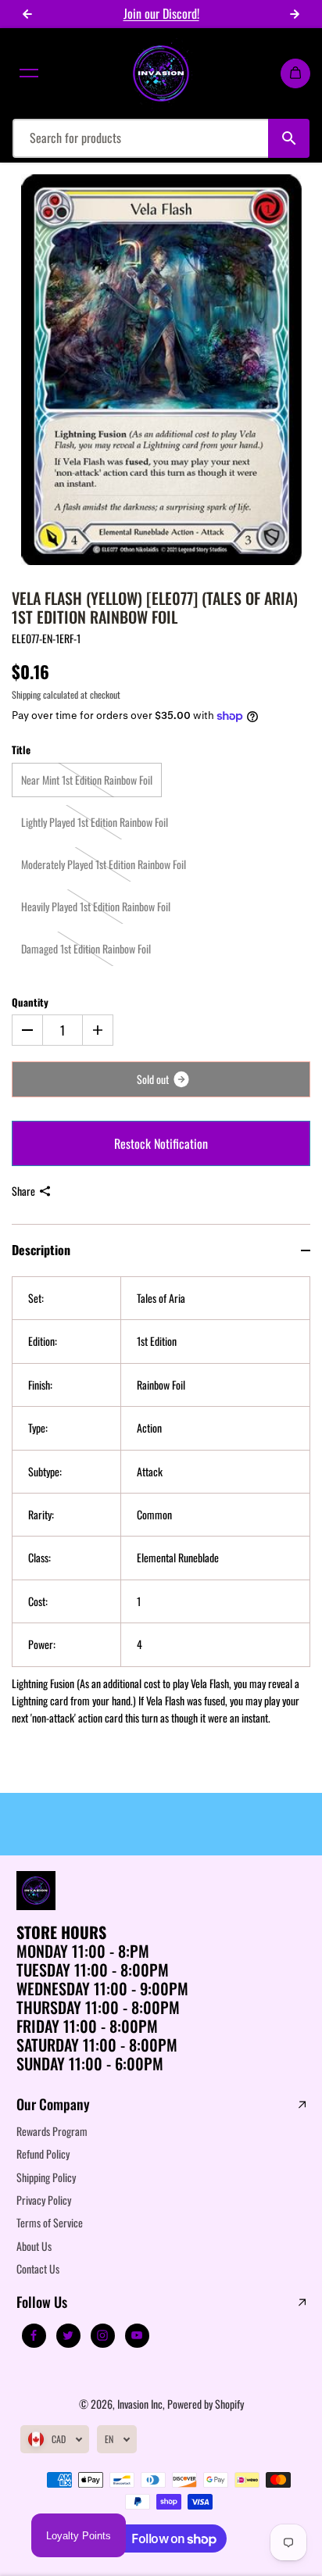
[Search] (289, 138)
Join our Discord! (161, 13)
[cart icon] (295, 73)
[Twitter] (68, 2335)
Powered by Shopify (206, 2404)
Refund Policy (43, 2154)
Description (41, 1250)
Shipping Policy (46, 2177)
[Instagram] (102, 2335)
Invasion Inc (140, 2404)
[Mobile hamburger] (29, 73)
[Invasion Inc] (161, 73)
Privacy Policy (44, 2200)
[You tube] (137, 2335)
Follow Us (42, 2302)
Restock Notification (161, 1143)
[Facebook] (34, 2335)
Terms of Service (50, 2222)
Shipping (26, 694)
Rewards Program (52, 2131)
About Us (34, 2246)
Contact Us (38, 2268)
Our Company (53, 2105)
